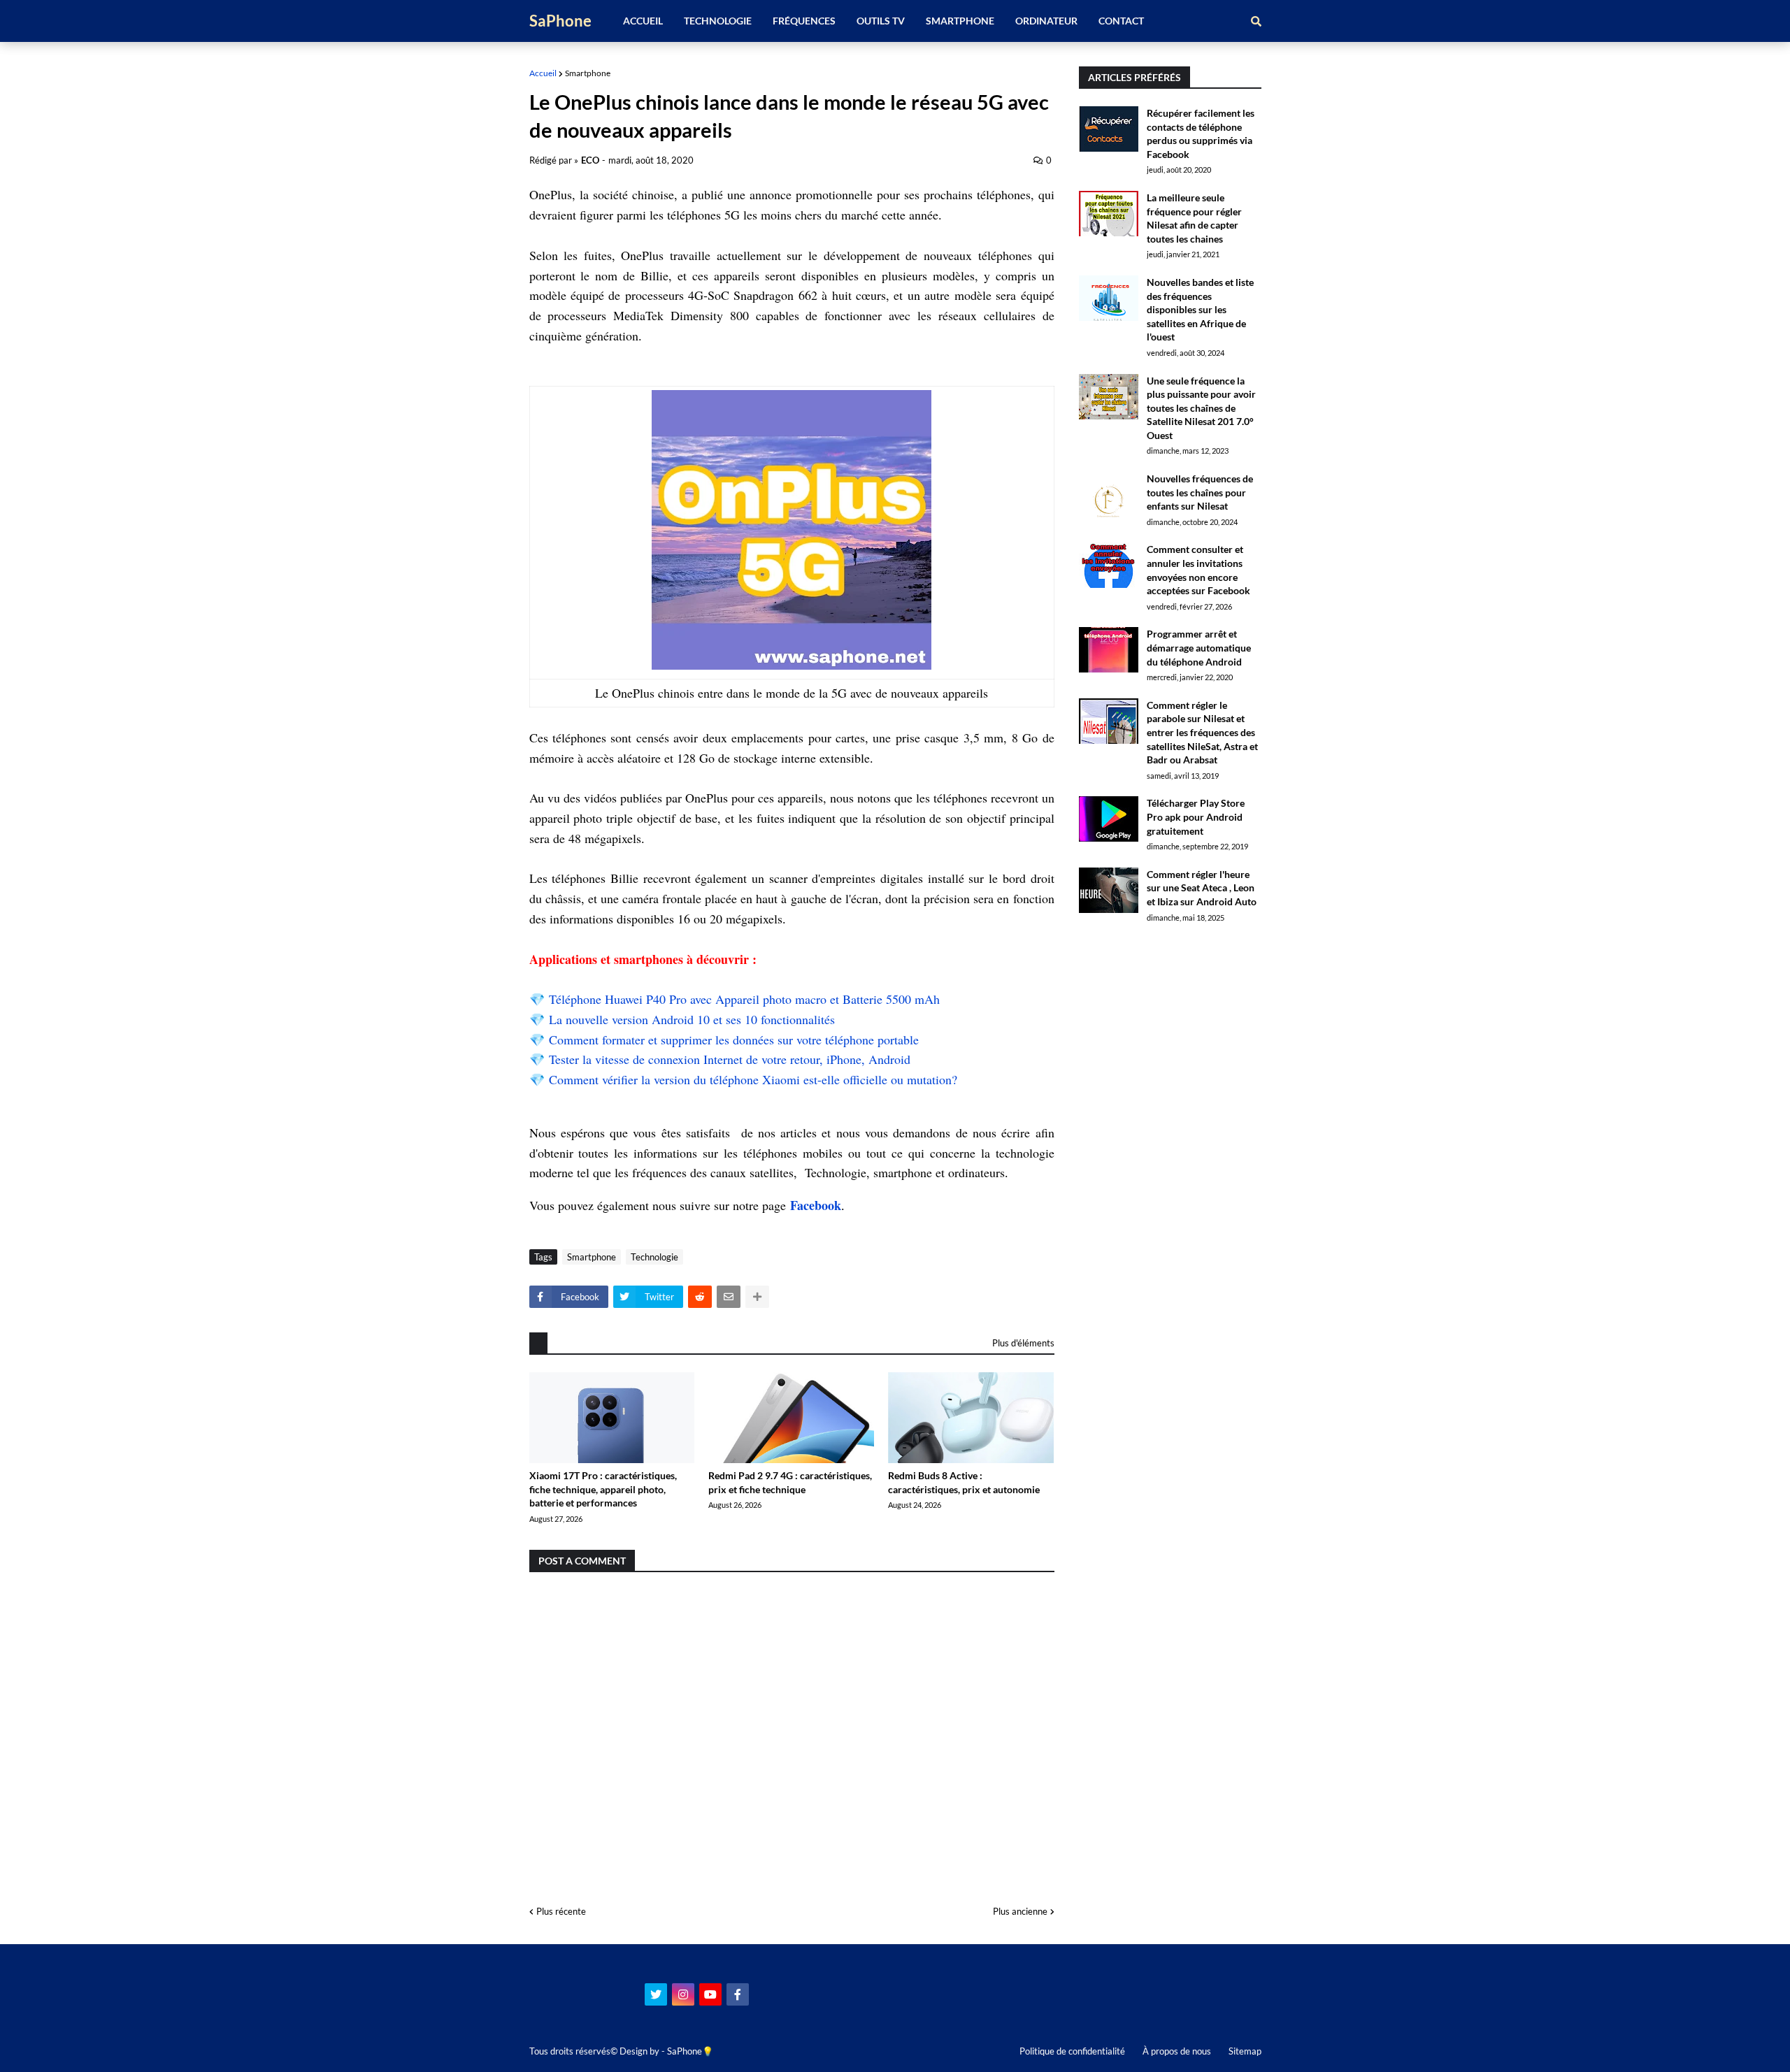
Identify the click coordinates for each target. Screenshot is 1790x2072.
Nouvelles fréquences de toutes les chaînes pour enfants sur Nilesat (1200, 492)
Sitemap (1245, 2051)
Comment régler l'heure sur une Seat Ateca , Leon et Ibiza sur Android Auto (1202, 888)
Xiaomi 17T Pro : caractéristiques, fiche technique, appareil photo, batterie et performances (603, 1489)
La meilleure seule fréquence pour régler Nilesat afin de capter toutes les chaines (1194, 218)
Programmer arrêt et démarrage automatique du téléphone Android (1199, 647)
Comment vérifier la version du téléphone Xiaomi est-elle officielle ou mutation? (753, 1079)
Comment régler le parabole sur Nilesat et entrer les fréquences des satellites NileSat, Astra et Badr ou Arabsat (1202, 732)
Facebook (816, 1205)
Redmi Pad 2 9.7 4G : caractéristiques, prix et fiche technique (790, 1482)
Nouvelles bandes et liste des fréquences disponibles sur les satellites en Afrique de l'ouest (1200, 309)
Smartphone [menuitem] (960, 21)
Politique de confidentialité (1072, 2051)
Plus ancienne (1020, 1911)
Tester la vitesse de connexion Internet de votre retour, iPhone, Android (730, 1059)
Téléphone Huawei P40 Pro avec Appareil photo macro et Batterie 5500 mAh (744, 999)
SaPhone (560, 21)
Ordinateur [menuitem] (1046, 21)
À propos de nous (1177, 2051)
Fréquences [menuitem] (804, 21)
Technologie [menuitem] (718, 21)
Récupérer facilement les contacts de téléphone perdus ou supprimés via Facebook (1201, 134)
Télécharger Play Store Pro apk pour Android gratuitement (1196, 816)
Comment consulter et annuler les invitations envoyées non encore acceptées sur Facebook (1198, 570)
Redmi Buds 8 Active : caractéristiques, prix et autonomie (964, 1482)
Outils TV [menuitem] (881, 21)
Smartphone (588, 73)
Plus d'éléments (1023, 1343)
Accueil (543, 73)
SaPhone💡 (690, 2051)
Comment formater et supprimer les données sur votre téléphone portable (734, 1039)
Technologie (654, 1257)
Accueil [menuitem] (643, 21)
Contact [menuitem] (1121, 21)
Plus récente (561, 1911)
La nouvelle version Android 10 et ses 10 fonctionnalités (692, 1019)
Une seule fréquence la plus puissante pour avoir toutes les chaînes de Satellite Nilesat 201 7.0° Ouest (1201, 408)
